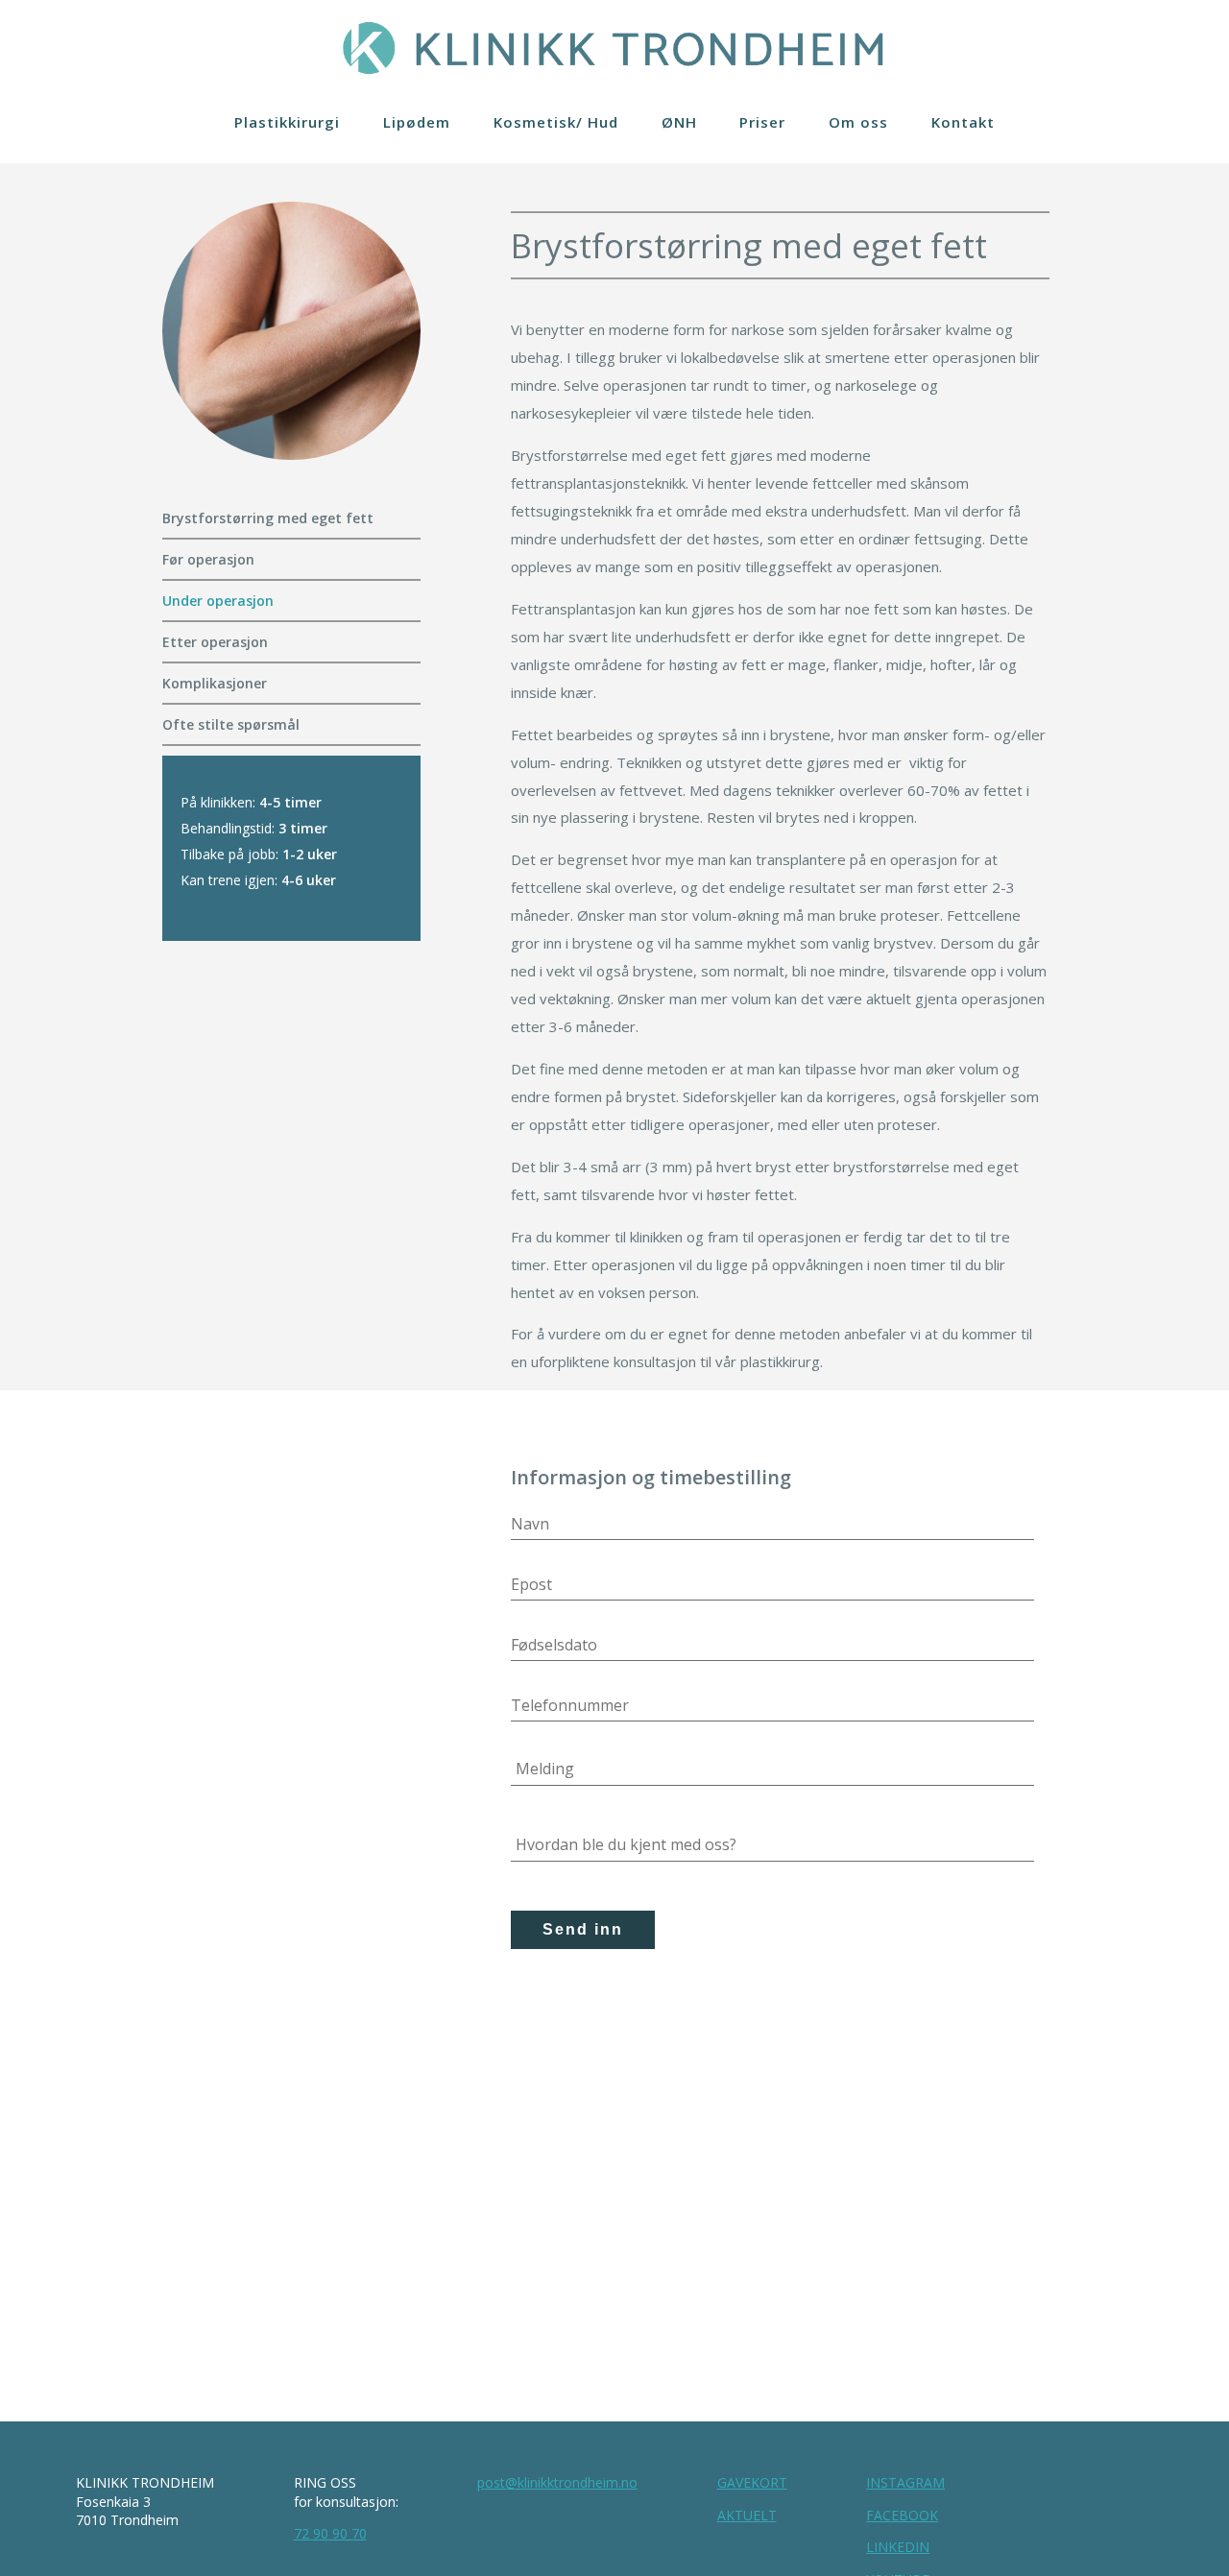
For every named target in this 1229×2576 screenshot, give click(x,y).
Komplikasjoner (215, 683)
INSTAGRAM (905, 2482)
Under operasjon (218, 601)
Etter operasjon (215, 642)
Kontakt (963, 122)
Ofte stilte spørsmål (231, 724)
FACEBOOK (902, 2515)
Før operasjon (208, 559)
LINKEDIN (898, 2547)
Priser (762, 122)
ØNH (679, 122)
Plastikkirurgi (287, 122)
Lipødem (417, 122)
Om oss (858, 122)
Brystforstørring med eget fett (268, 518)
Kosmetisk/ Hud (556, 122)
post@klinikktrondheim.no (557, 2482)
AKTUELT (747, 2515)
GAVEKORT (752, 2482)
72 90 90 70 (330, 2533)
